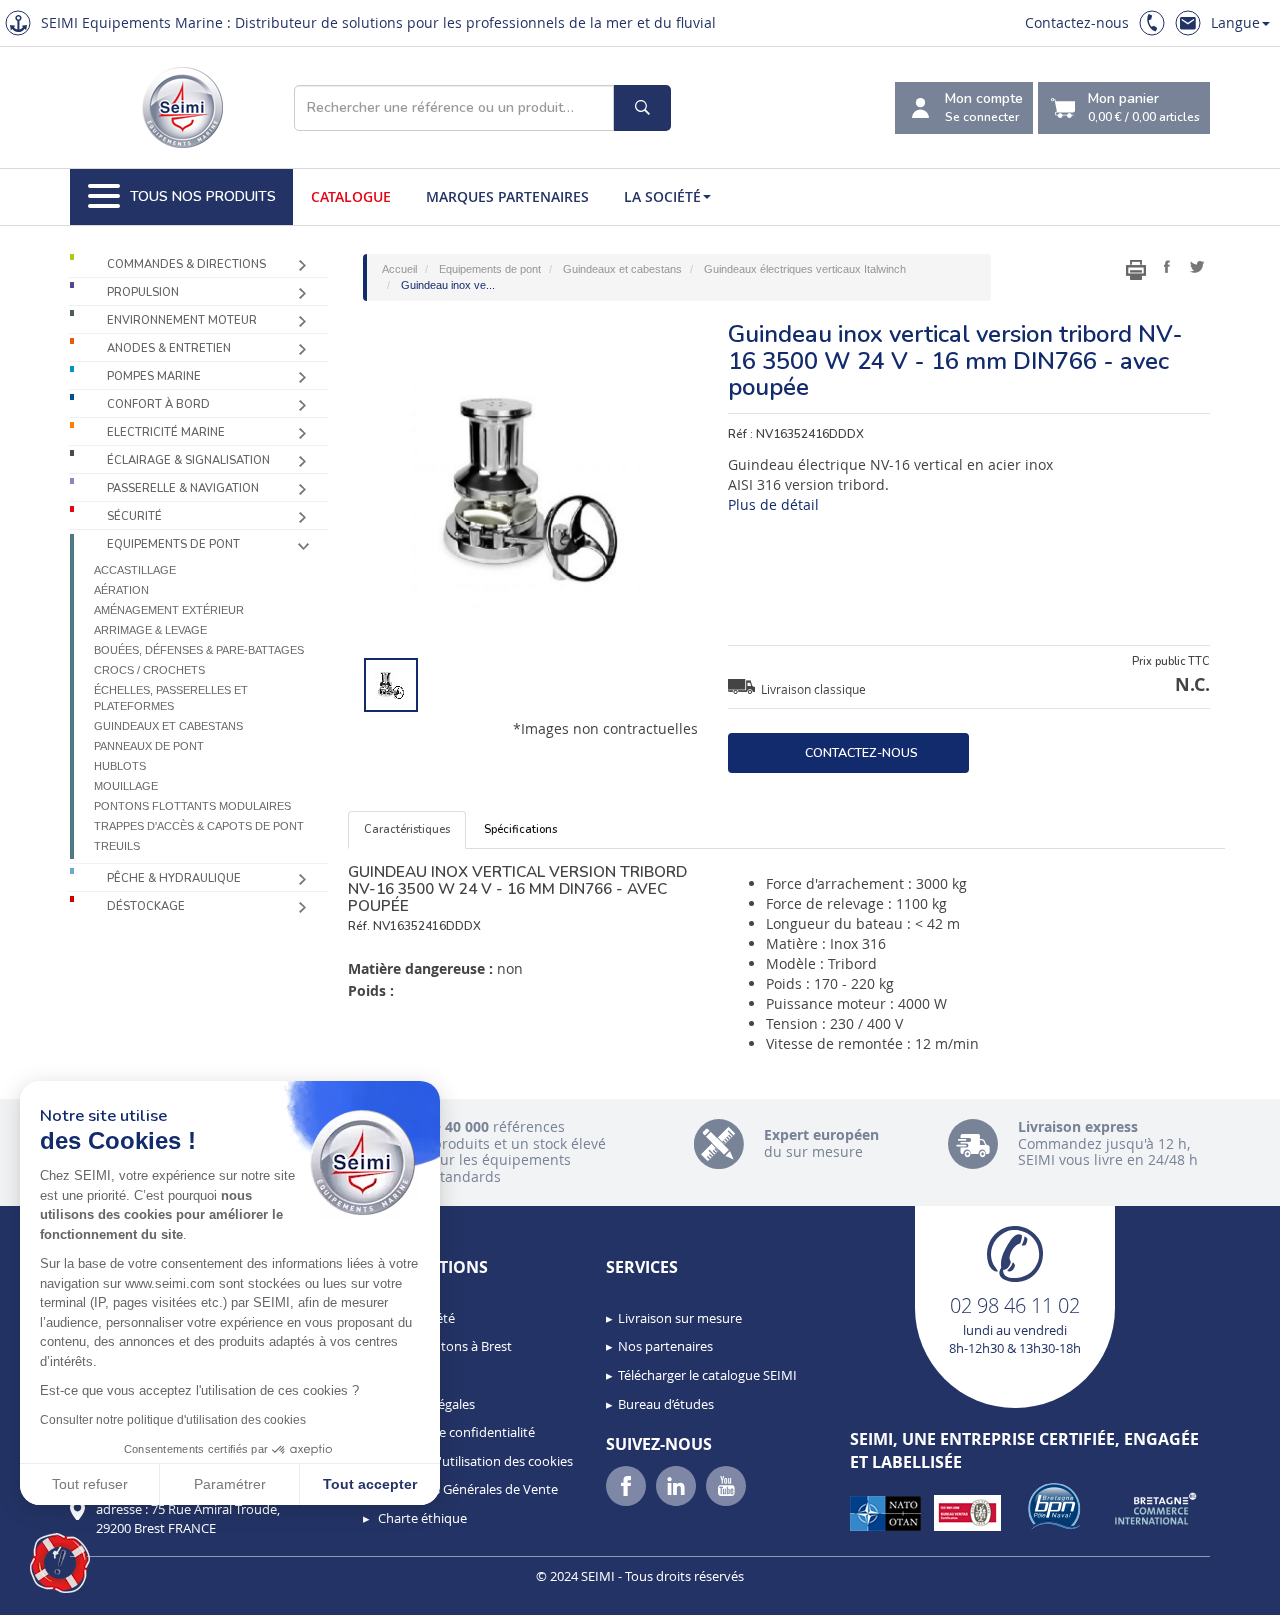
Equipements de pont (173, 544)
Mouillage (126, 786)
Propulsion (143, 292)
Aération (121, 590)
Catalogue (351, 196)
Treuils (117, 846)
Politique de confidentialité (455, 1432)
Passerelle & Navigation (183, 488)
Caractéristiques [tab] (407, 829)
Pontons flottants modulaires (192, 806)
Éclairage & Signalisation (188, 460)
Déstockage (146, 906)
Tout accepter (370, 1484)
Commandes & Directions (186, 264)
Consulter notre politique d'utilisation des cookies (173, 1420)
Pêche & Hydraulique (174, 878)
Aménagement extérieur (169, 610)
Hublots (120, 766)
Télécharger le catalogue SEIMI (707, 1375)
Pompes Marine (154, 376)
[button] (60, 1563)
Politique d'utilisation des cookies (474, 1461)
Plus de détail (773, 504)
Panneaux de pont (149, 746)
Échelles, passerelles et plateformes (171, 698)
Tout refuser (90, 1484)
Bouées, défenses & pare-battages (199, 650)
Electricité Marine (166, 432)
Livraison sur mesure (680, 1318)
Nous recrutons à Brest (443, 1346)
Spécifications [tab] (520, 829)
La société (662, 196)
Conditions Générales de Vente (466, 1489)
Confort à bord (158, 404)
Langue (1235, 22)
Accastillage (135, 570)
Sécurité (134, 516)
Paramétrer (230, 1484)
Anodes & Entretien (169, 348)
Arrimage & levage (150, 630)
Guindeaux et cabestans (168, 726)
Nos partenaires (665, 1346)
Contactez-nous (1077, 22)
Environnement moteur (182, 320)
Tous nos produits (203, 196)
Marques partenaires (507, 196)
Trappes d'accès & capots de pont (199, 826)
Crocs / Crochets (149, 670)
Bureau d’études (666, 1404)
